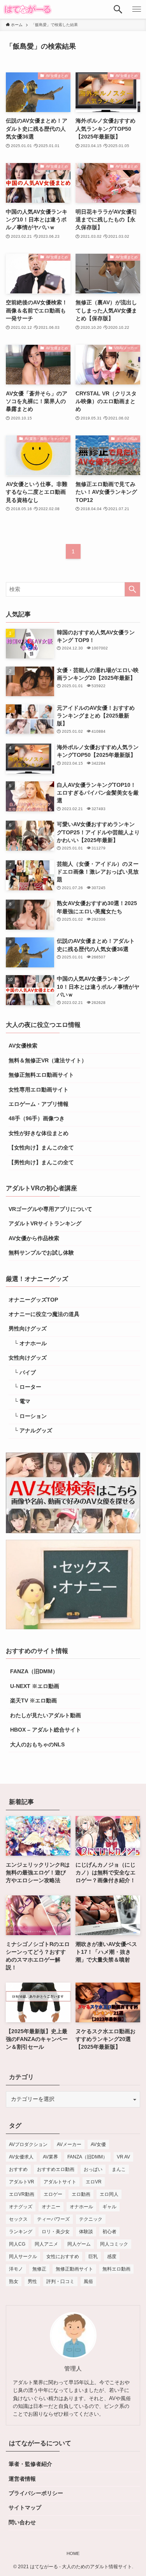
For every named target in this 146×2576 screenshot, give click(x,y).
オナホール (81, 2207)
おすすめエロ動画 (56, 2169)
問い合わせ (22, 2522)
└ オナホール (28, 1343)
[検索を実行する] (132, 589)
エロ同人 (109, 2194)
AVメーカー (69, 2144)
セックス (18, 2219)
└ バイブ (22, 1373)
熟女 (14, 2281)
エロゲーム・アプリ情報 (39, 1104)
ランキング (21, 2232)
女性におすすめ (63, 2257)
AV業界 (50, 2157)
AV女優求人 (21, 2157)
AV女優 (98, 2144)
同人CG (17, 2244)
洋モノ (16, 2269)
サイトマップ (25, 2508)
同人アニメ (46, 2244)
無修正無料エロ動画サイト (41, 1075)
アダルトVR (22, 2182)
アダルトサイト (60, 2182)
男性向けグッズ (28, 1329)
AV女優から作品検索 (34, 1238)
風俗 (88, 2281)
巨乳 (93, 2257)
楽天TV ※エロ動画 (33, 1701)
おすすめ (18, 2169)
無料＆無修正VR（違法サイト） (48, 1061)
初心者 (109, 2232)
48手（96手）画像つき (37, 1119)
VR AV (123, 2157)
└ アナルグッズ (30, 1431)
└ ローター (25, 1387)
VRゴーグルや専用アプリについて (50, 1209)
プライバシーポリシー (36, 2493)
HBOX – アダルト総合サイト (45, 1730)
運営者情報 (22, 2479)
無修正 (39, 2269)
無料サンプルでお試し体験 (41, 1253)
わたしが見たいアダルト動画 (45, 1715)
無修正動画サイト (74, 2269)
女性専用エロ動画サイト (39, 1090)
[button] (118, 9)
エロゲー (53, 2194)
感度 (112, 2257)
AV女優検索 (23, 1046)
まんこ (119, 2169)
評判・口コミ (60, 2281)
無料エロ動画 (116, 2269)
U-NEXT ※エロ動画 (34, 1686)
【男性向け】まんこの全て (41, 1163)
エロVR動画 (22, 2194)
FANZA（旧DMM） (33, 1671)
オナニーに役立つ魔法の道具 (44, 1314)
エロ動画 (81, 2194)
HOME (73, 2553)
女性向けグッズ (28, 1358)
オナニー (51, 2207)
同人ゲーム (79, 2244)
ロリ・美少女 (56, 2232)
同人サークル (23, 2257)
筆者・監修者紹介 (30, 2464)
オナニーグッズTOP (33, 1300)
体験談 (86, 2232)
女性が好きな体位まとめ (39, 1133)
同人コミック (114, 2244)
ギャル (109, 2207)
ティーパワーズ (53, 2219)
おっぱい (93, 2169)
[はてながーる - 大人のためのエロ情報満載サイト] (28, 9)
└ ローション (28, 1416)
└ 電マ (19, 1401)
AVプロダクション (28, 2144)
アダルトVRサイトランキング (45, 1224)
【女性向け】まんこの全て (41, 1148)
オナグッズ (21, 2207)
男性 (32, 2281)
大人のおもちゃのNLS (37, 1745)
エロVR (94, 2182)
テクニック (91, 2219)
